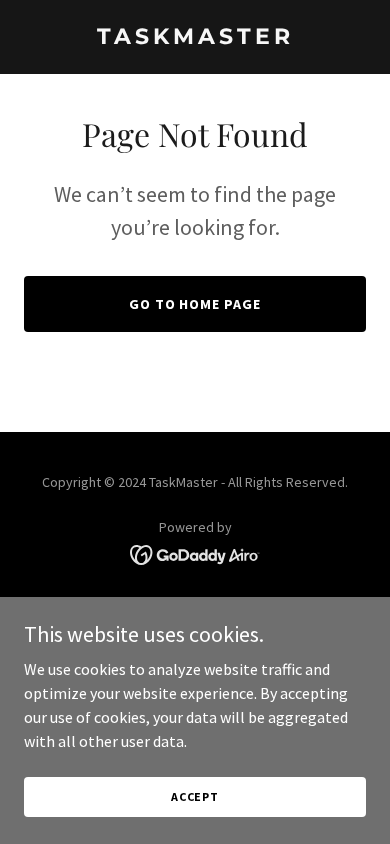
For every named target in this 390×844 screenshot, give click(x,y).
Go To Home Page (195, 304)
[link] (195, 38)
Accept (195, 796)
